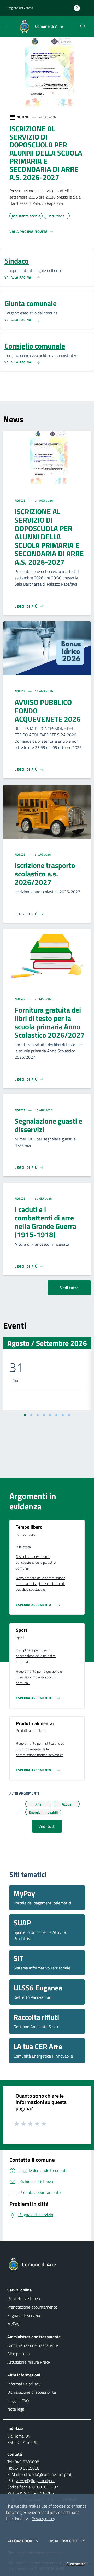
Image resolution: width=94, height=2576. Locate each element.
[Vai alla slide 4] (44, 1415)
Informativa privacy (24, 2384)
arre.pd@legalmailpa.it (36, 2481)
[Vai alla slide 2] (31, 1415)
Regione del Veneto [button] (20, 8)
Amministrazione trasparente (33, 2345)
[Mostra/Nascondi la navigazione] (6, 26)
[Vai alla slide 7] (63, 1415)
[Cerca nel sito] (83, 26)
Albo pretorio (18, 2354)
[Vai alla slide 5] (50, 1415)
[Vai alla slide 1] (25, 1415)
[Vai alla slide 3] (38, 1415)
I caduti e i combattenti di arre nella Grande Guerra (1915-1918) (45, 1222)
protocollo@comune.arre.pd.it (46, 2474)
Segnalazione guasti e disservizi (48, 1125)
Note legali (17, 2409)
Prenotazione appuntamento (32, 2307)
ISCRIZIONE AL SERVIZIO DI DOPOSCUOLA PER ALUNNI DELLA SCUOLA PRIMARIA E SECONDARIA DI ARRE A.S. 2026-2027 (49, 537)
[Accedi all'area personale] (79, 8)
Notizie (20, 500)
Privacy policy (43, 2519)
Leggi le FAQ (18, 2401)
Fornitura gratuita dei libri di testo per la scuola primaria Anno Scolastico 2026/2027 (50, 1022)
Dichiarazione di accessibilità (32, 2392)
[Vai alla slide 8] (69, 1415)
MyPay (13, 2324)
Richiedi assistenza (24, 2299)
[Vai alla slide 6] (56, 1415)
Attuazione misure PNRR (29, 2362)
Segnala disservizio (24, 2315)
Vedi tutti (47, 1826)
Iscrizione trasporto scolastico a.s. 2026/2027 (45, 874)
